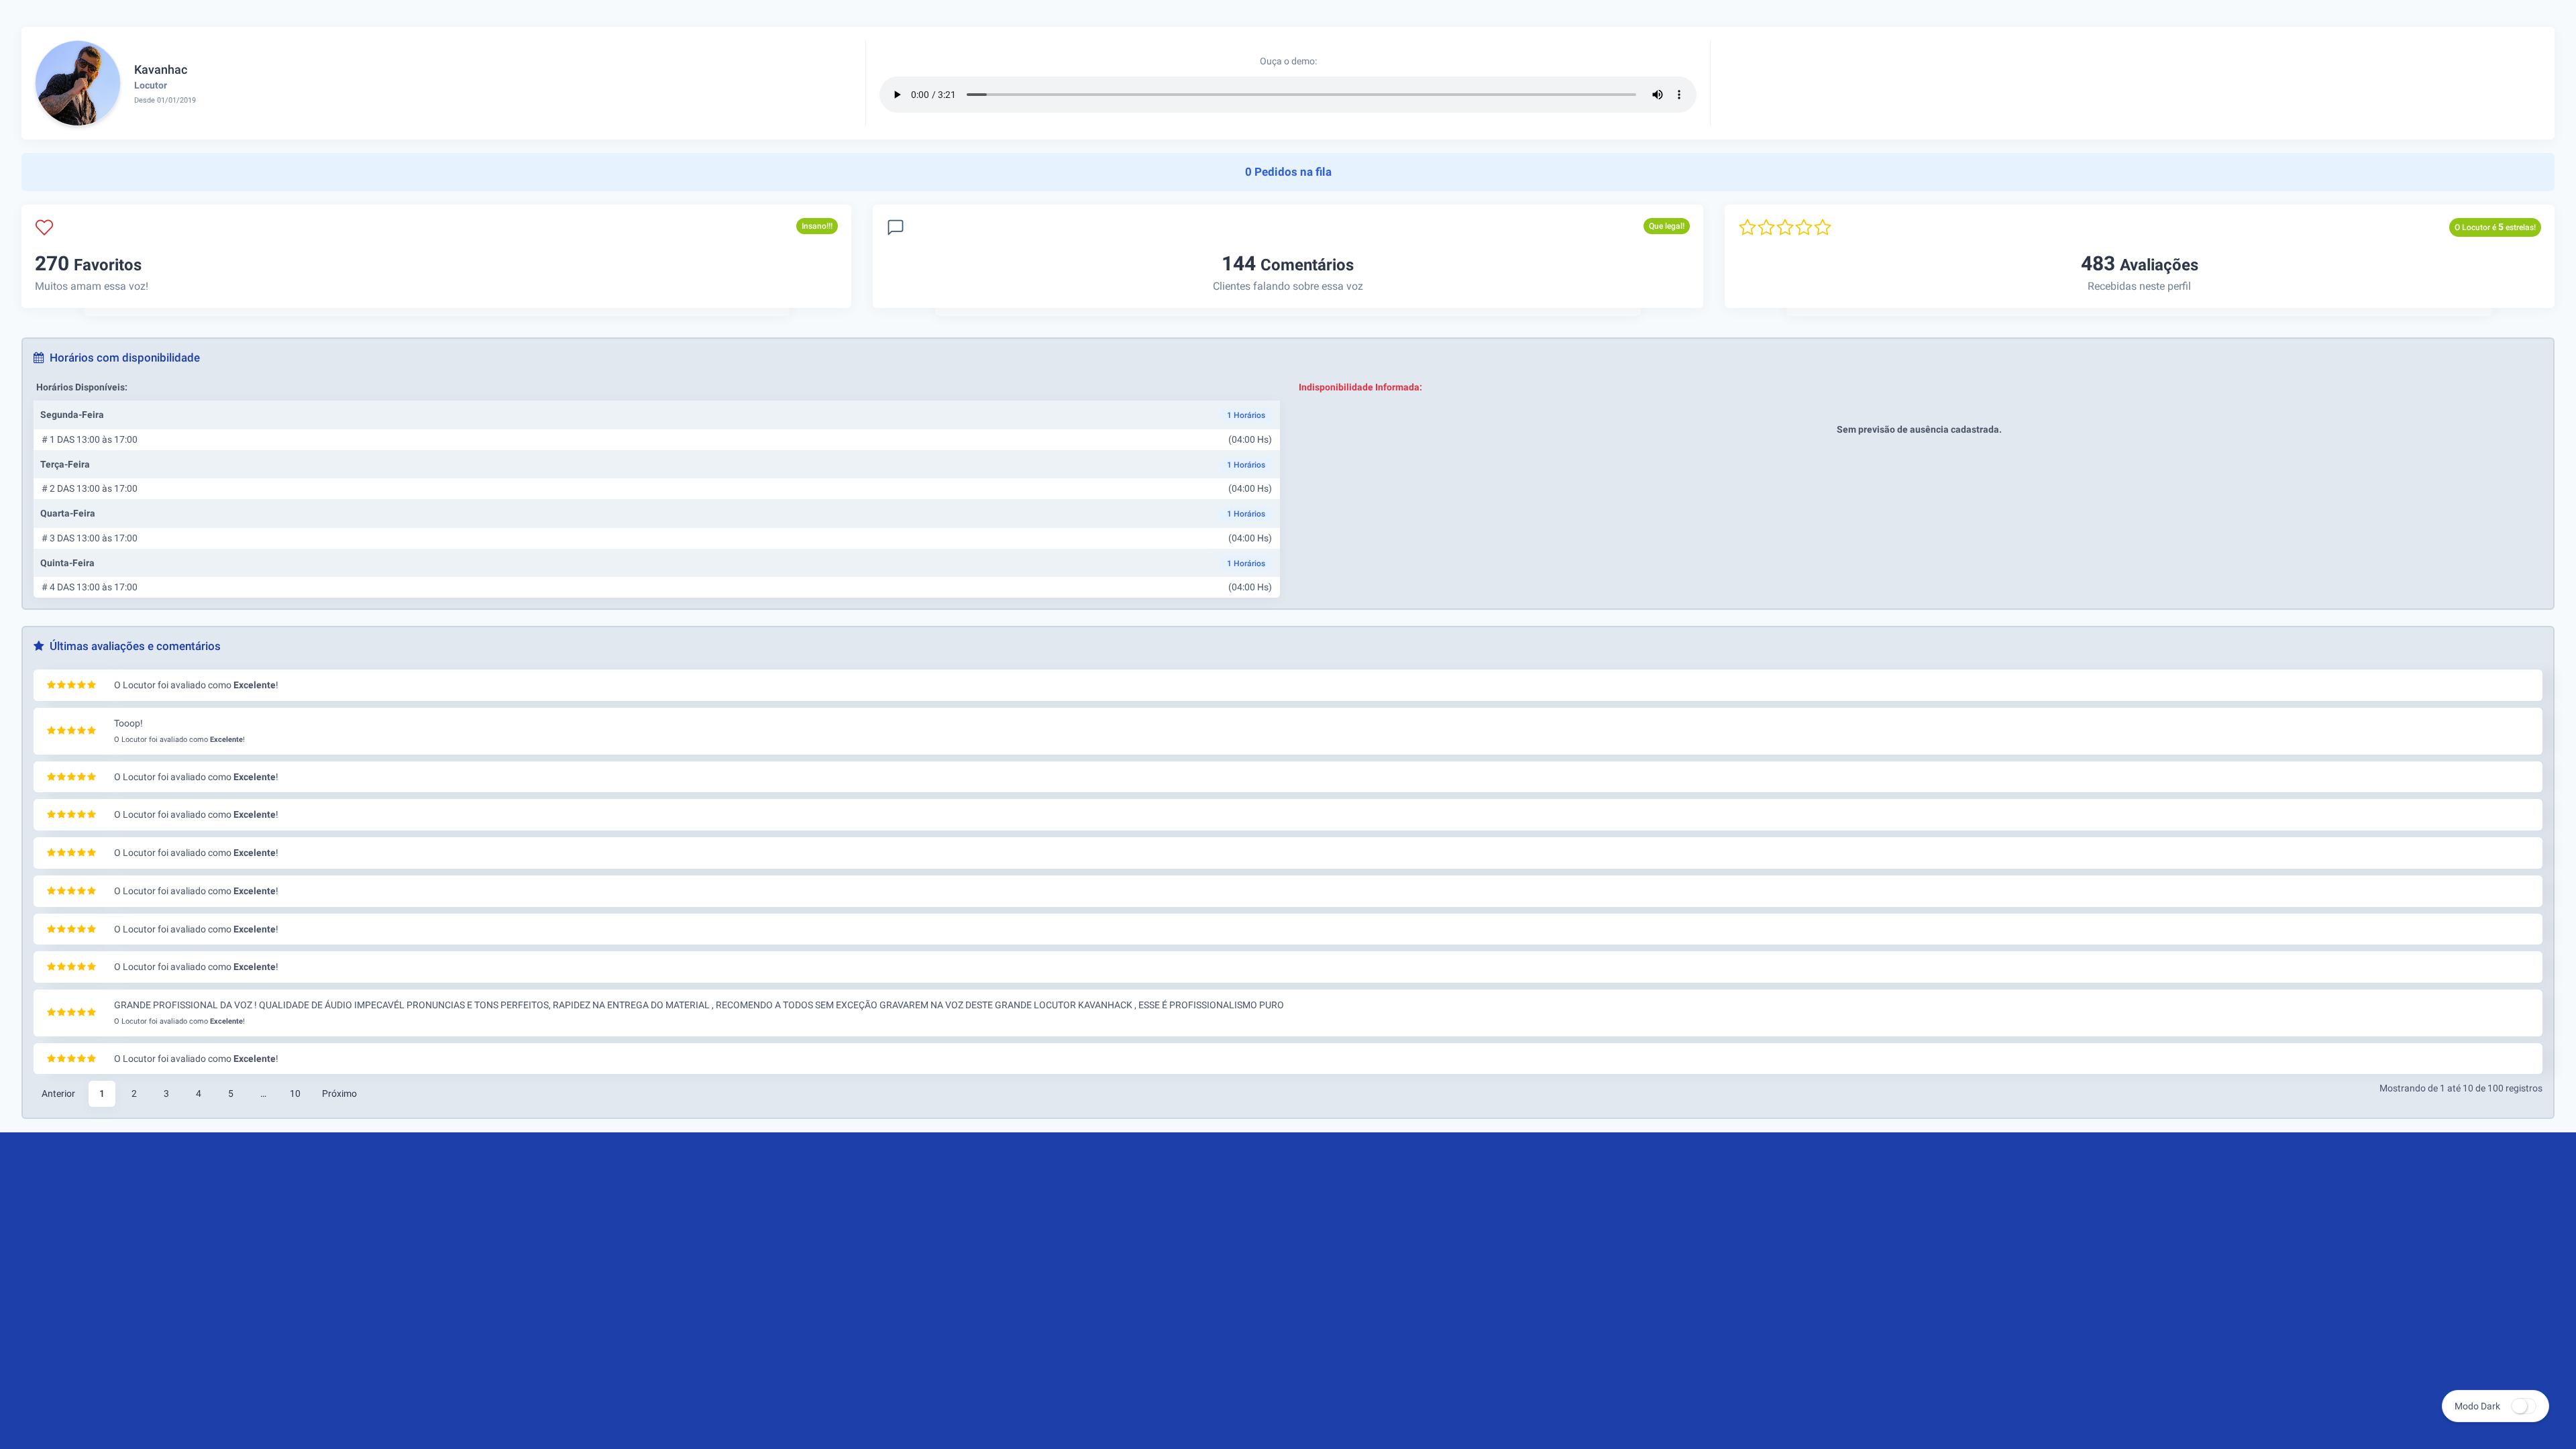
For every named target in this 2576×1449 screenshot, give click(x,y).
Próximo (339, 1093)
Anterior (58, 1093)
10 (295, 1093)
